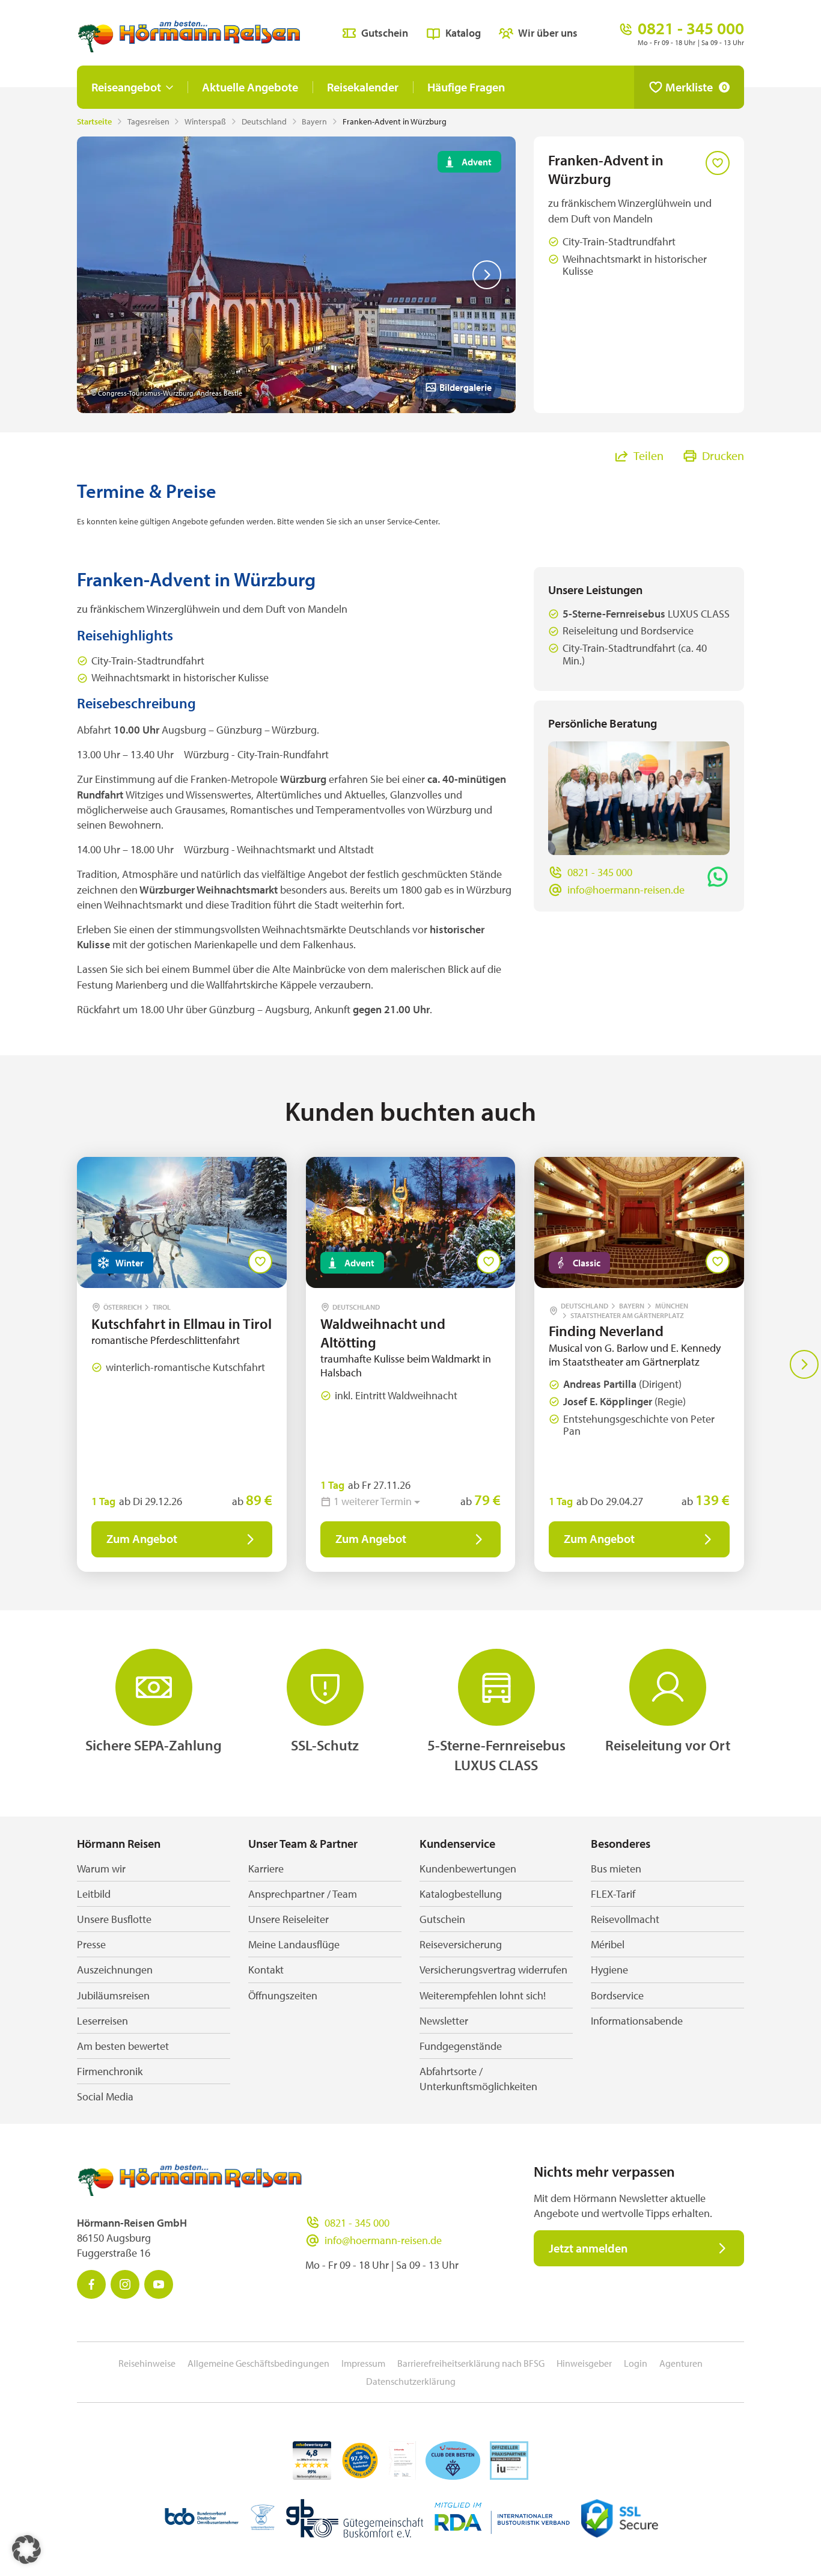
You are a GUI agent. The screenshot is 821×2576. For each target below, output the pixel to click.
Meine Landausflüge (294, 1944)
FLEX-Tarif (613, 1894)
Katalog (463, 33)
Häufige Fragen (466, 87)
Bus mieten (616, 1869)
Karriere (266, 1869)
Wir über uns (548, 33)
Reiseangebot (126, 87)
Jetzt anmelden (588, 2248)
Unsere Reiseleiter (288, 1919)
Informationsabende (637, 2021)
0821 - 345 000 (600, 872)
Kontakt (266, 1970)
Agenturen (681, 2363)
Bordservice (617, 1995)
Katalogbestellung (461, 1894)
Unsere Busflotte (114, 1919)
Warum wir (101, 1869)
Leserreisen (102, 2021)
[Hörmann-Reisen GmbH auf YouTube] (159, 2284)
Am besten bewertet (123, 2046)
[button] (26, 2550)
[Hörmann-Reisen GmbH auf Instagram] (125, 2284)
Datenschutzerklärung (411, 2381)
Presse (91, 1944)
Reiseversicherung (461, 1944)
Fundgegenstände (461, 2046)
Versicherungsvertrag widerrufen (493, 1970)
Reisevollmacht (625, 1919)
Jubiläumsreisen (113, 1995)
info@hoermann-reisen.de (626, 890)
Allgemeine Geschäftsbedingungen (258, 2363)
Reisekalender (363, 87)
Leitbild (94, 1894)
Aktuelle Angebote (250, 87)
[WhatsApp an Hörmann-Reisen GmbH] (718, 877)
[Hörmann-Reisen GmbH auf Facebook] (91, 2284)
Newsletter (444, 2021)
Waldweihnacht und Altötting (383, 1333)
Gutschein (385, 33)
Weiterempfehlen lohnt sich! (483, 1995)
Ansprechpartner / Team (303, 1894)
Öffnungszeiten (283, 1995)
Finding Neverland (608, 1331)
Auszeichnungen (115, 1970)
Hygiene (609, 1970)
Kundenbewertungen (468, 1869)
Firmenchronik (110, 2071)
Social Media (105, 2096)
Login (636, 2363)
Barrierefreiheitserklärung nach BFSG (471, 2363)
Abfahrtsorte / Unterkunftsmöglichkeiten (478, 2079)
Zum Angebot (142, 1538)
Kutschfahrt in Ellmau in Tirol (182, 1323)
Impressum (363, 2363)
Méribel (608, 1944)
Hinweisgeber (584, 2363)
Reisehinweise (147, 2363)
